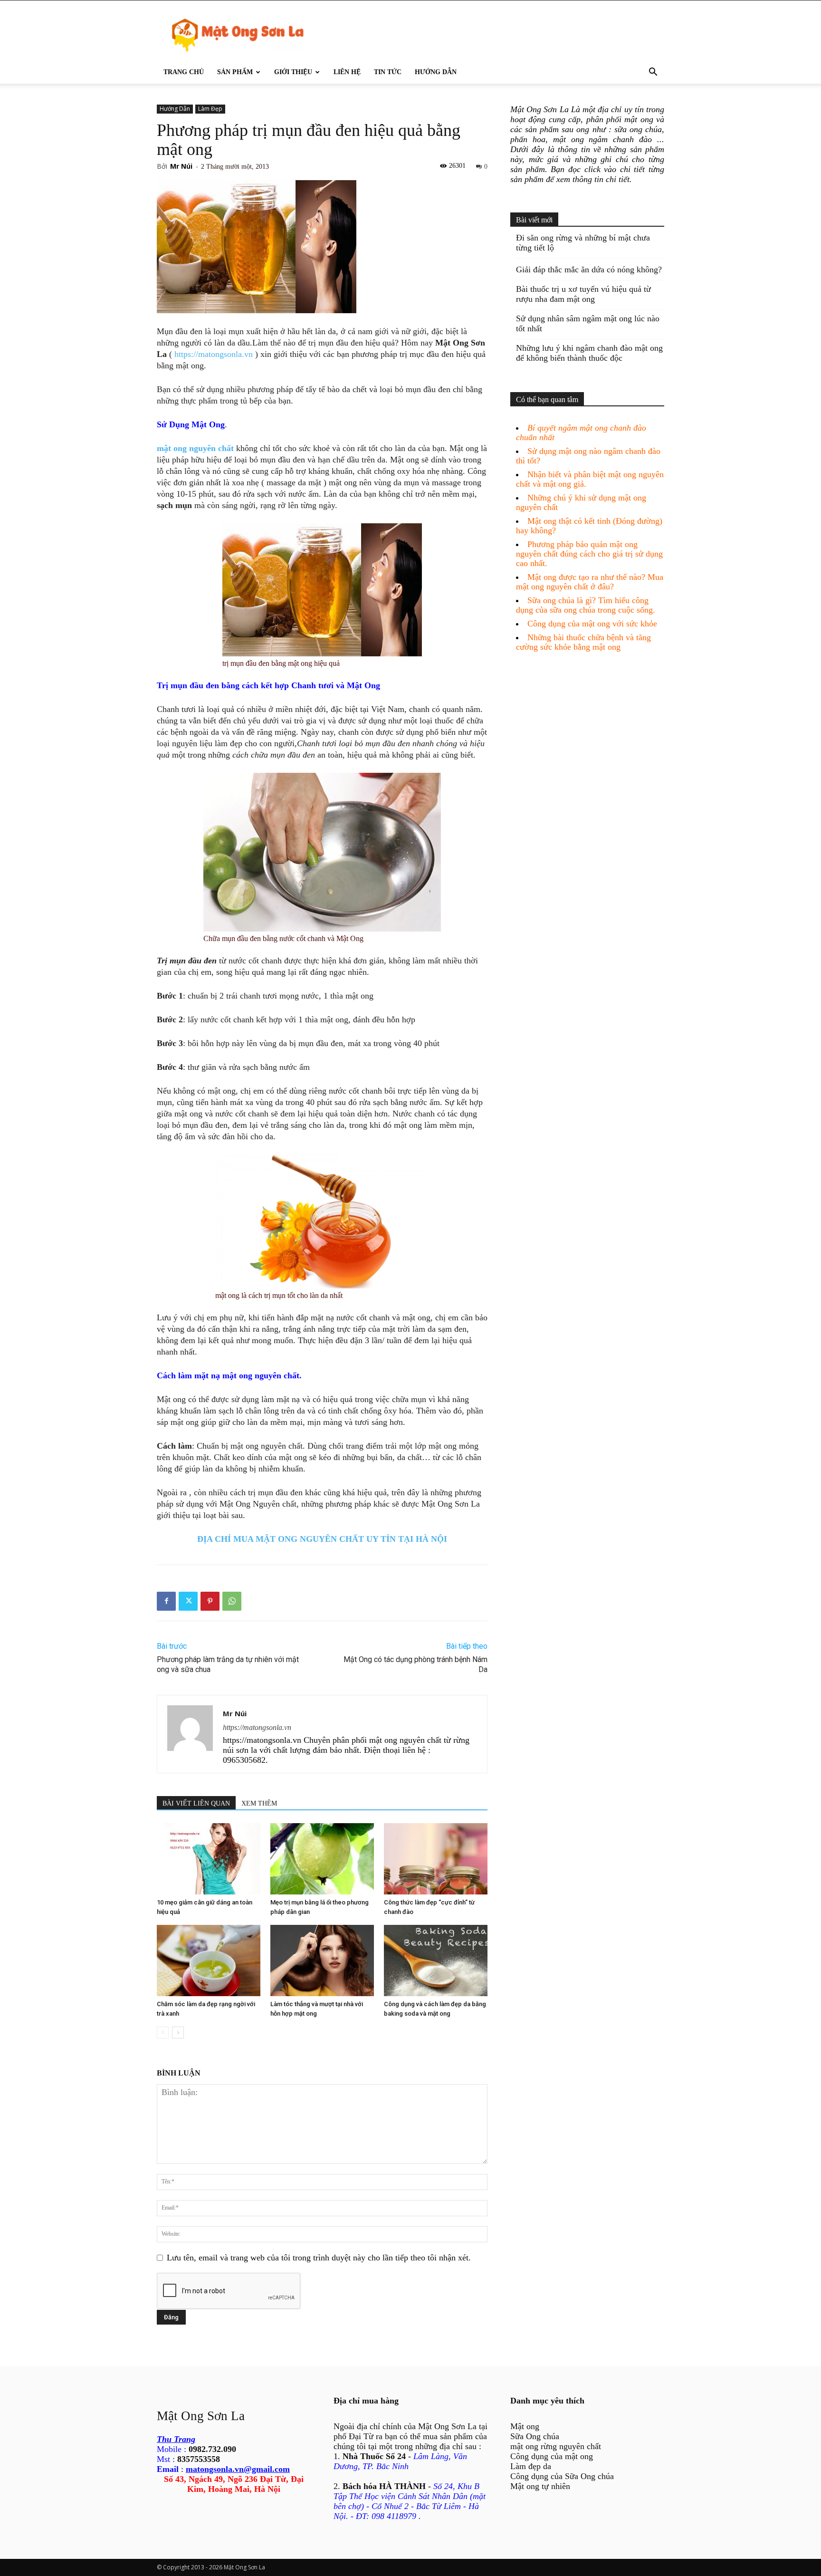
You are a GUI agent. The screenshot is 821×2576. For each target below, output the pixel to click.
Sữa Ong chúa (535, 2436)
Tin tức (388, 72)
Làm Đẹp (210, 109)
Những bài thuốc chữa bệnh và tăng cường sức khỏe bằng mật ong (583, 642)
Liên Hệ (347, 72)
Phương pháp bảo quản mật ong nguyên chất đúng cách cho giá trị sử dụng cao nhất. (589, 554)
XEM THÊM (259, 1803)
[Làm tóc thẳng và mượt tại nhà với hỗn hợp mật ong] (322, 1961)
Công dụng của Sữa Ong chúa (562, 2476)
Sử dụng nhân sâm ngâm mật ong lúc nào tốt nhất (588, 323)
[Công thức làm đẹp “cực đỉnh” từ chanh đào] (436, 1859)
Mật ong (525, 2426)
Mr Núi (181, 166)
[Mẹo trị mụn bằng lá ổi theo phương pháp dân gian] (322, 1859)
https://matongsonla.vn (214, 354)
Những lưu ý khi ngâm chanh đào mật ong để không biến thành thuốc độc (589, 353)
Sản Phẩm (235, 72)
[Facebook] (166, 1601)
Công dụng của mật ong (552, 2456)
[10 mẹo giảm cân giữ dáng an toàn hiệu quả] (209, 1859)
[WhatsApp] (232, 1601)
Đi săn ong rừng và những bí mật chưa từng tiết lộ (583, 243)
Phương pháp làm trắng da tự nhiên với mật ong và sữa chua (228, 1664)
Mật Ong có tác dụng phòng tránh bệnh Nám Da (415, 1664)
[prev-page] (163, 2033)
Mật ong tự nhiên (540, 2486)
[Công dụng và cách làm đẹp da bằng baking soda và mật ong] (436, 1961)
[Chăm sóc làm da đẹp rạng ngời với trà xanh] (209, 1961)
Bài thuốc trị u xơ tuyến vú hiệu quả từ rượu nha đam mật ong (583, 294)
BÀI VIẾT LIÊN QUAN (196, 1803)
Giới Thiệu (293, 72)
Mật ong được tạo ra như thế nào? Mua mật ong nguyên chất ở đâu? (590, 582)
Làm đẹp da (531, 2466)
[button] (653, 72)
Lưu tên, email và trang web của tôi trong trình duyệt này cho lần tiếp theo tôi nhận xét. (319, 2258)
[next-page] (178, 2033)
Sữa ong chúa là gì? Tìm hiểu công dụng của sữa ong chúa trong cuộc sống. (586, 605)
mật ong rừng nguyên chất (556, 2446)
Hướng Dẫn (436, 72)
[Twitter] (188, 1601)
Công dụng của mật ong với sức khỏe (592, 624)
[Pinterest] (210, 1601)
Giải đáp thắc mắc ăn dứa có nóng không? (589, 269)
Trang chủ (184, 72)
